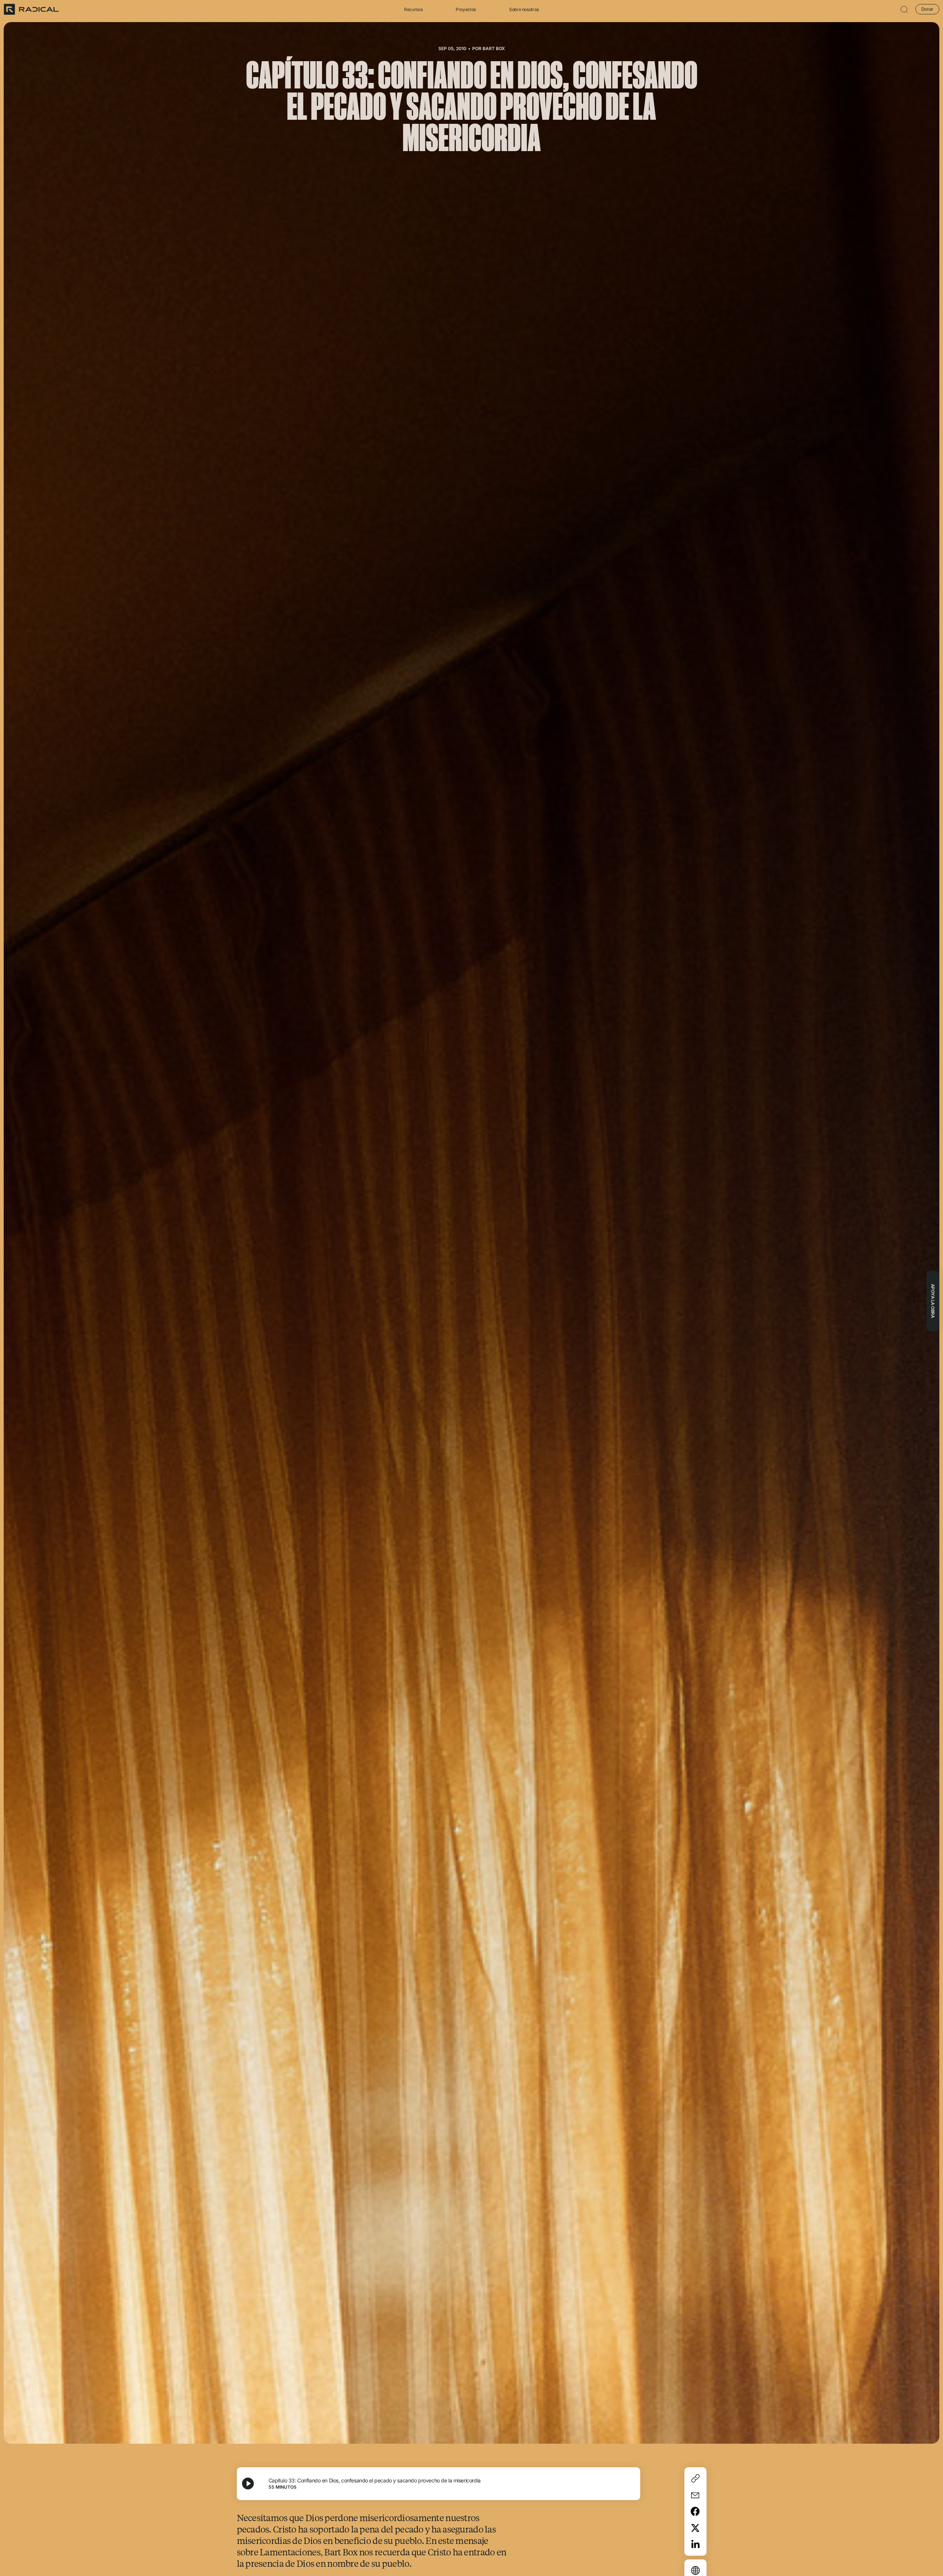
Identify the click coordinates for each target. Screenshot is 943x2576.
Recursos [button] (413, 9)
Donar (927, 9)
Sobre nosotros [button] (524, 9)
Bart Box (494, 48)
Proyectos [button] (466, 9)
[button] (904, 9)
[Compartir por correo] (695, 2495)
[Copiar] (695, 2478)
